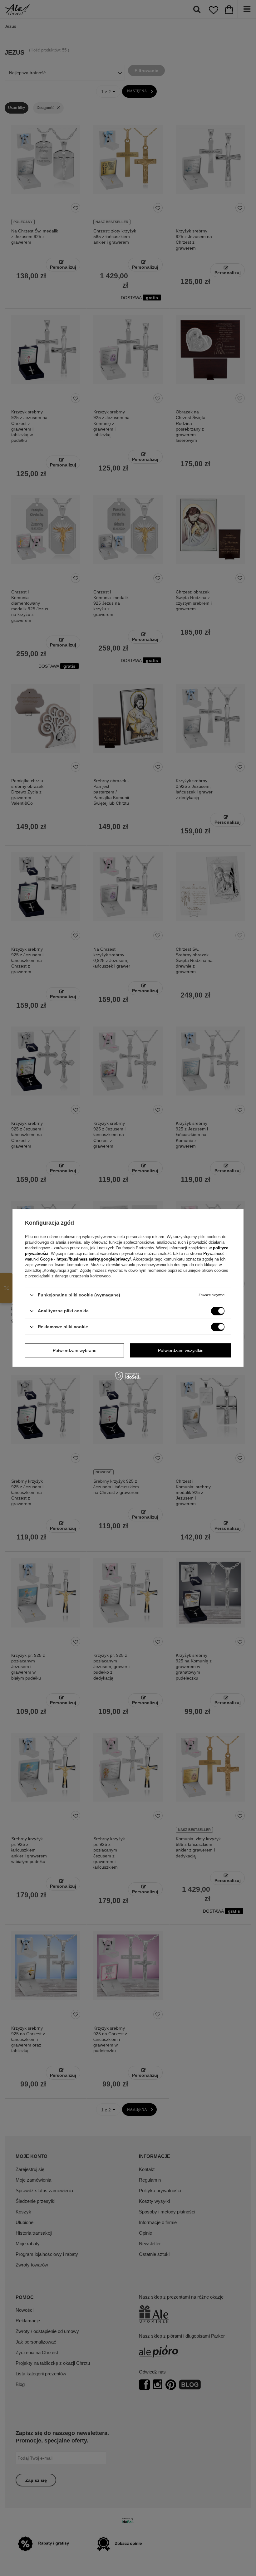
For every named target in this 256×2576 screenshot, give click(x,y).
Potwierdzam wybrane (75, 1350)
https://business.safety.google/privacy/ (94, 1259)
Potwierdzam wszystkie (181, 1350)
